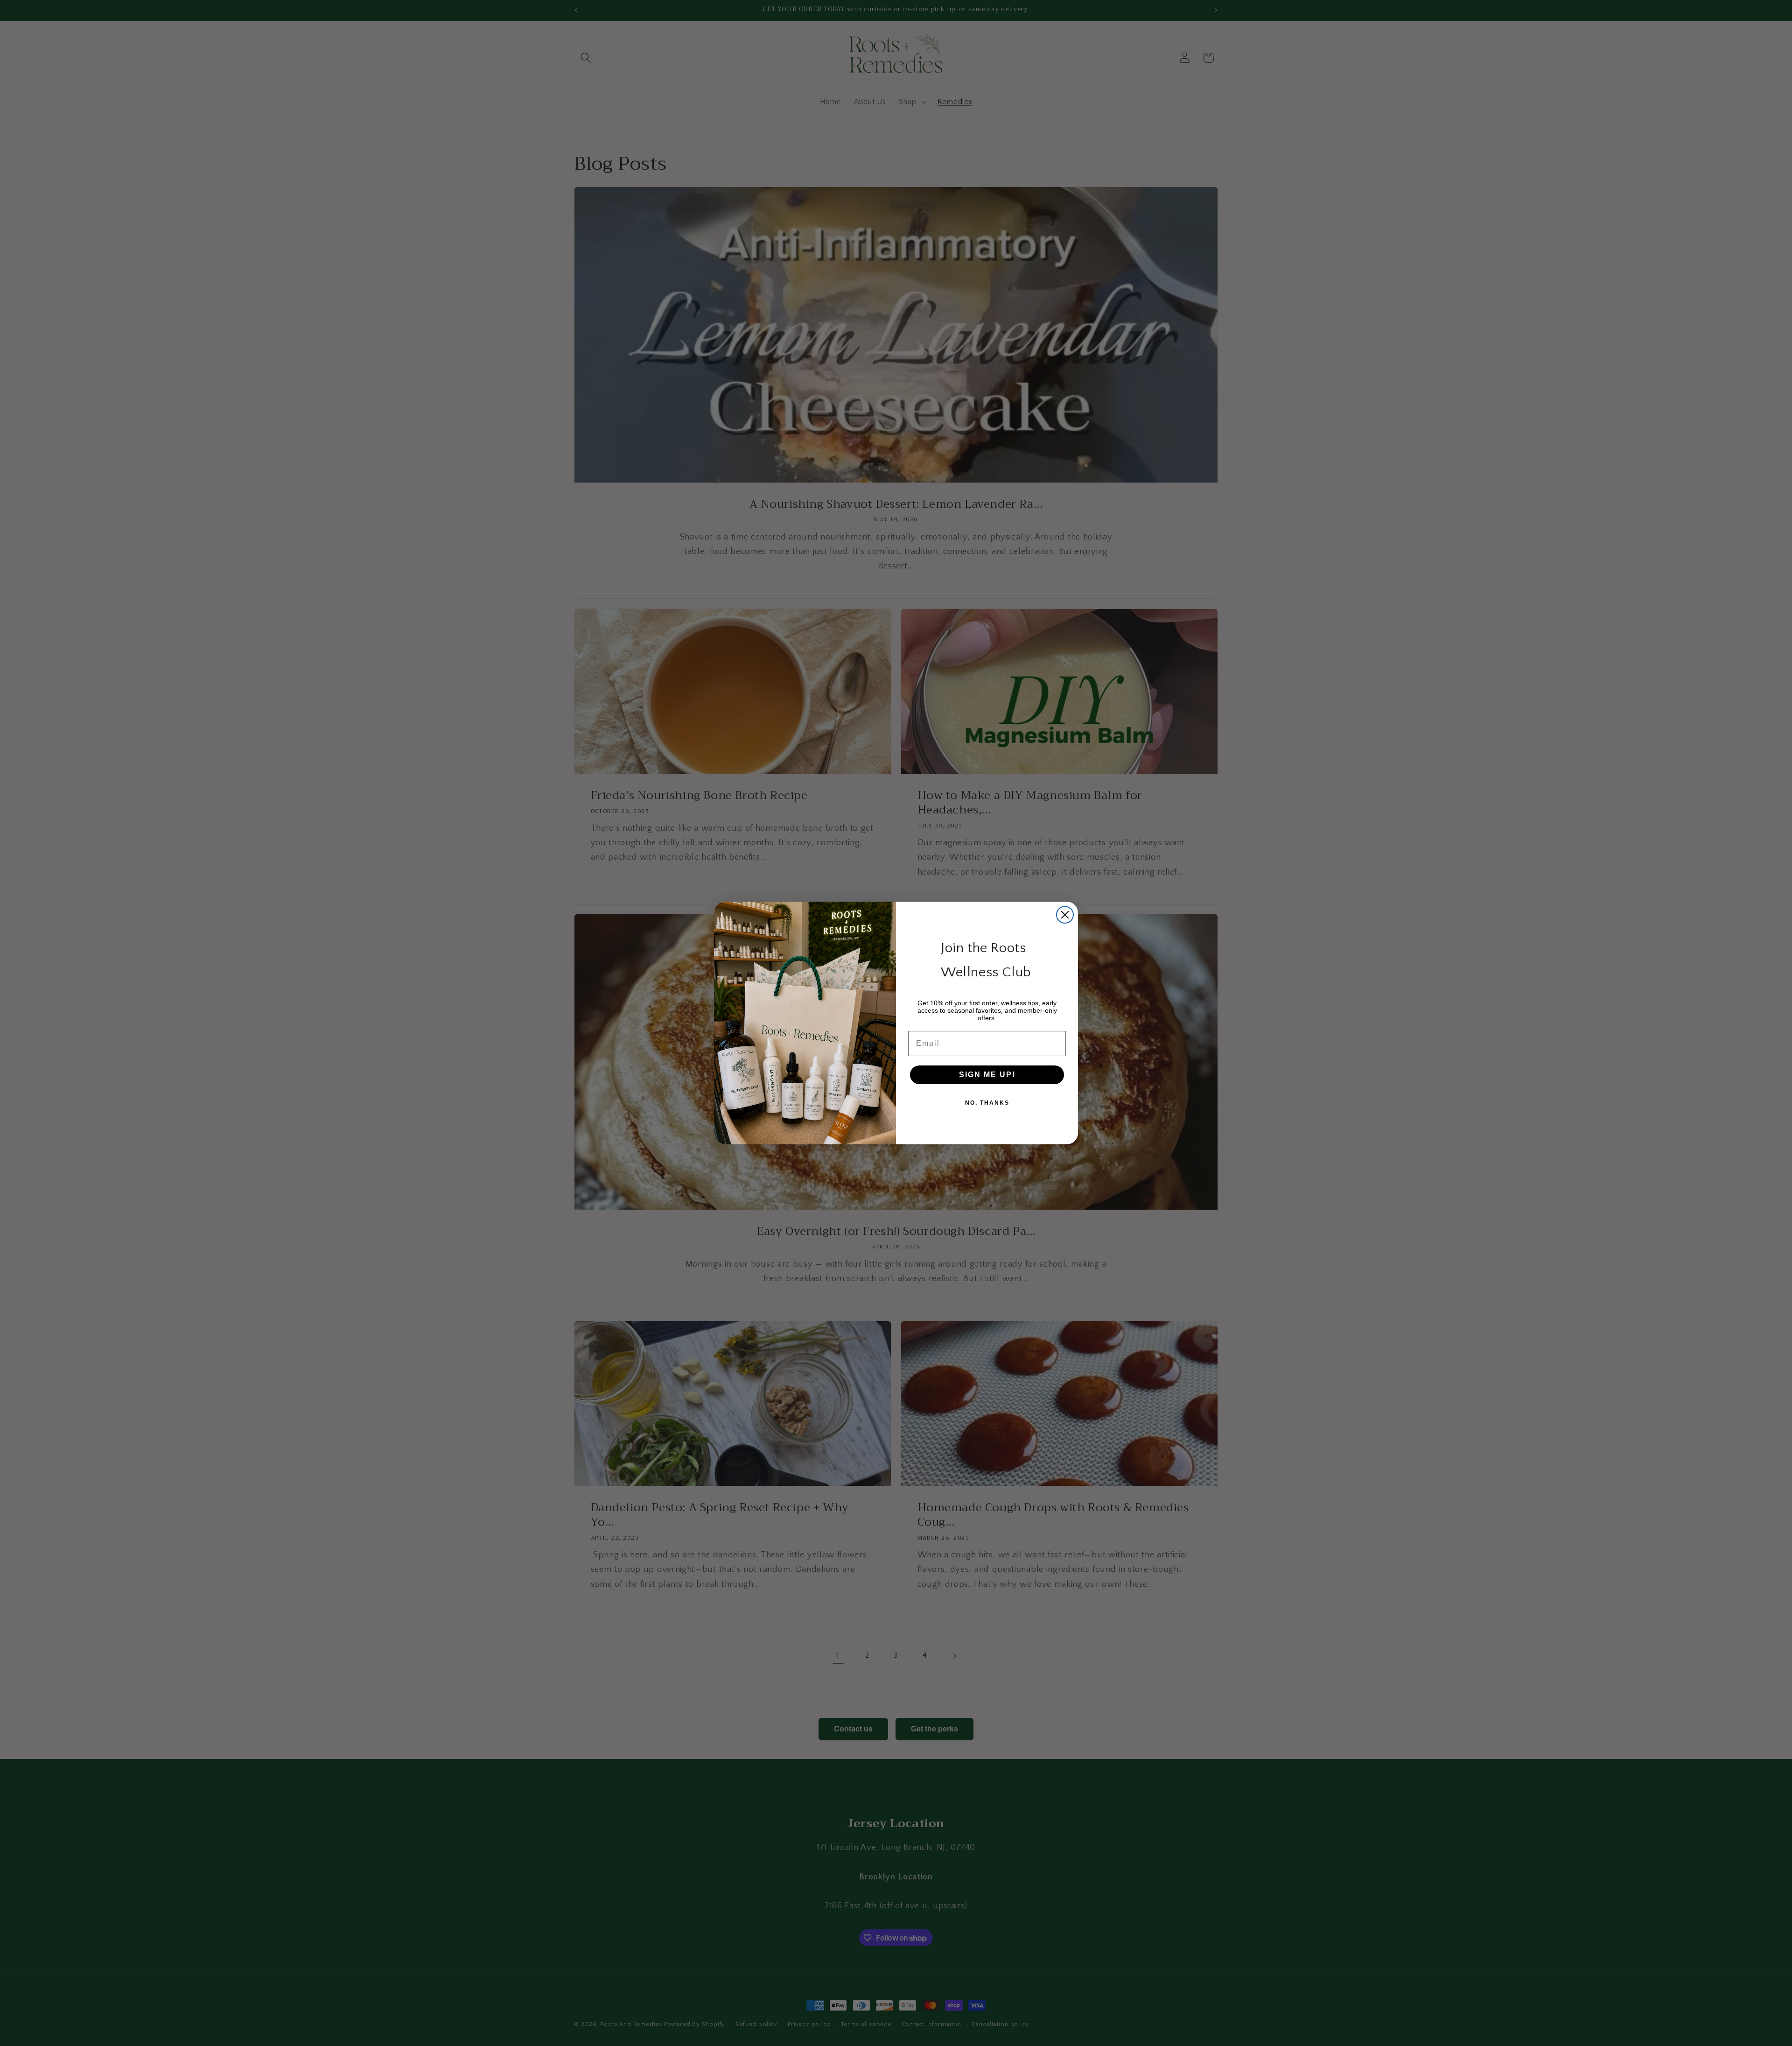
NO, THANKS (987, 1103)
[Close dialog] (1065, 915)
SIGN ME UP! (987, 1075)
